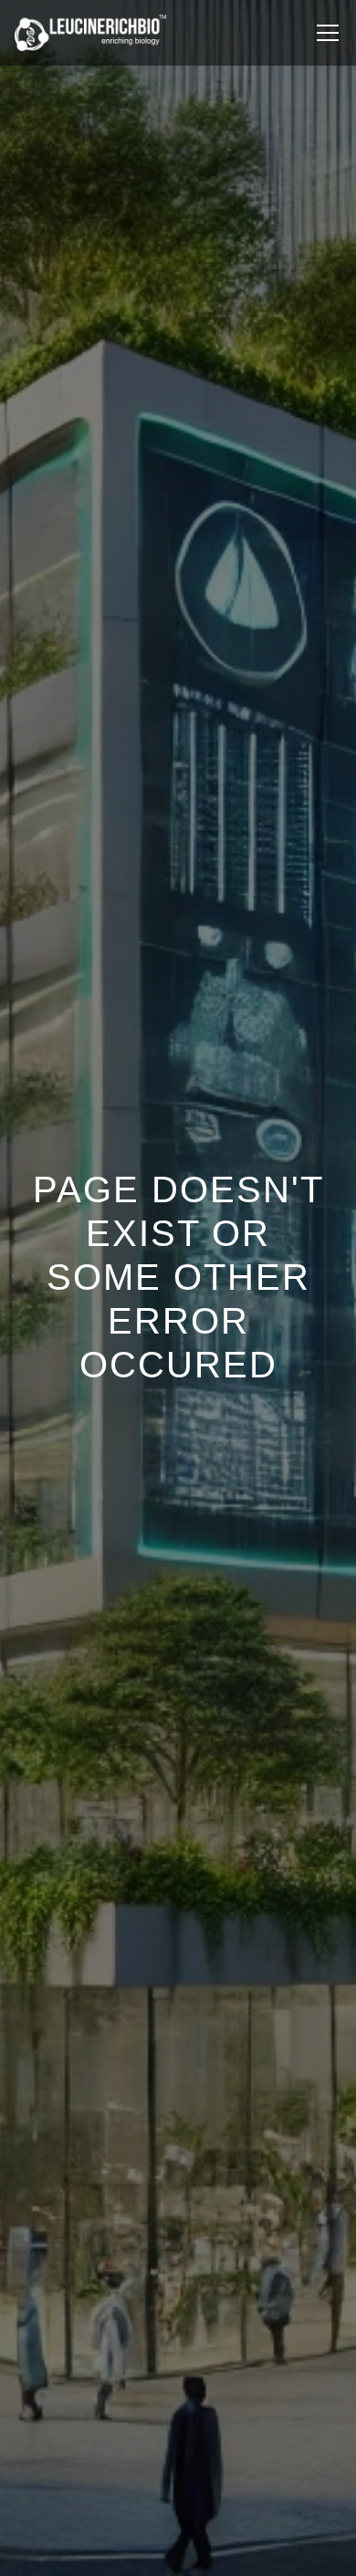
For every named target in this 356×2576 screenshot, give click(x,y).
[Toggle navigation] (328, 33)
